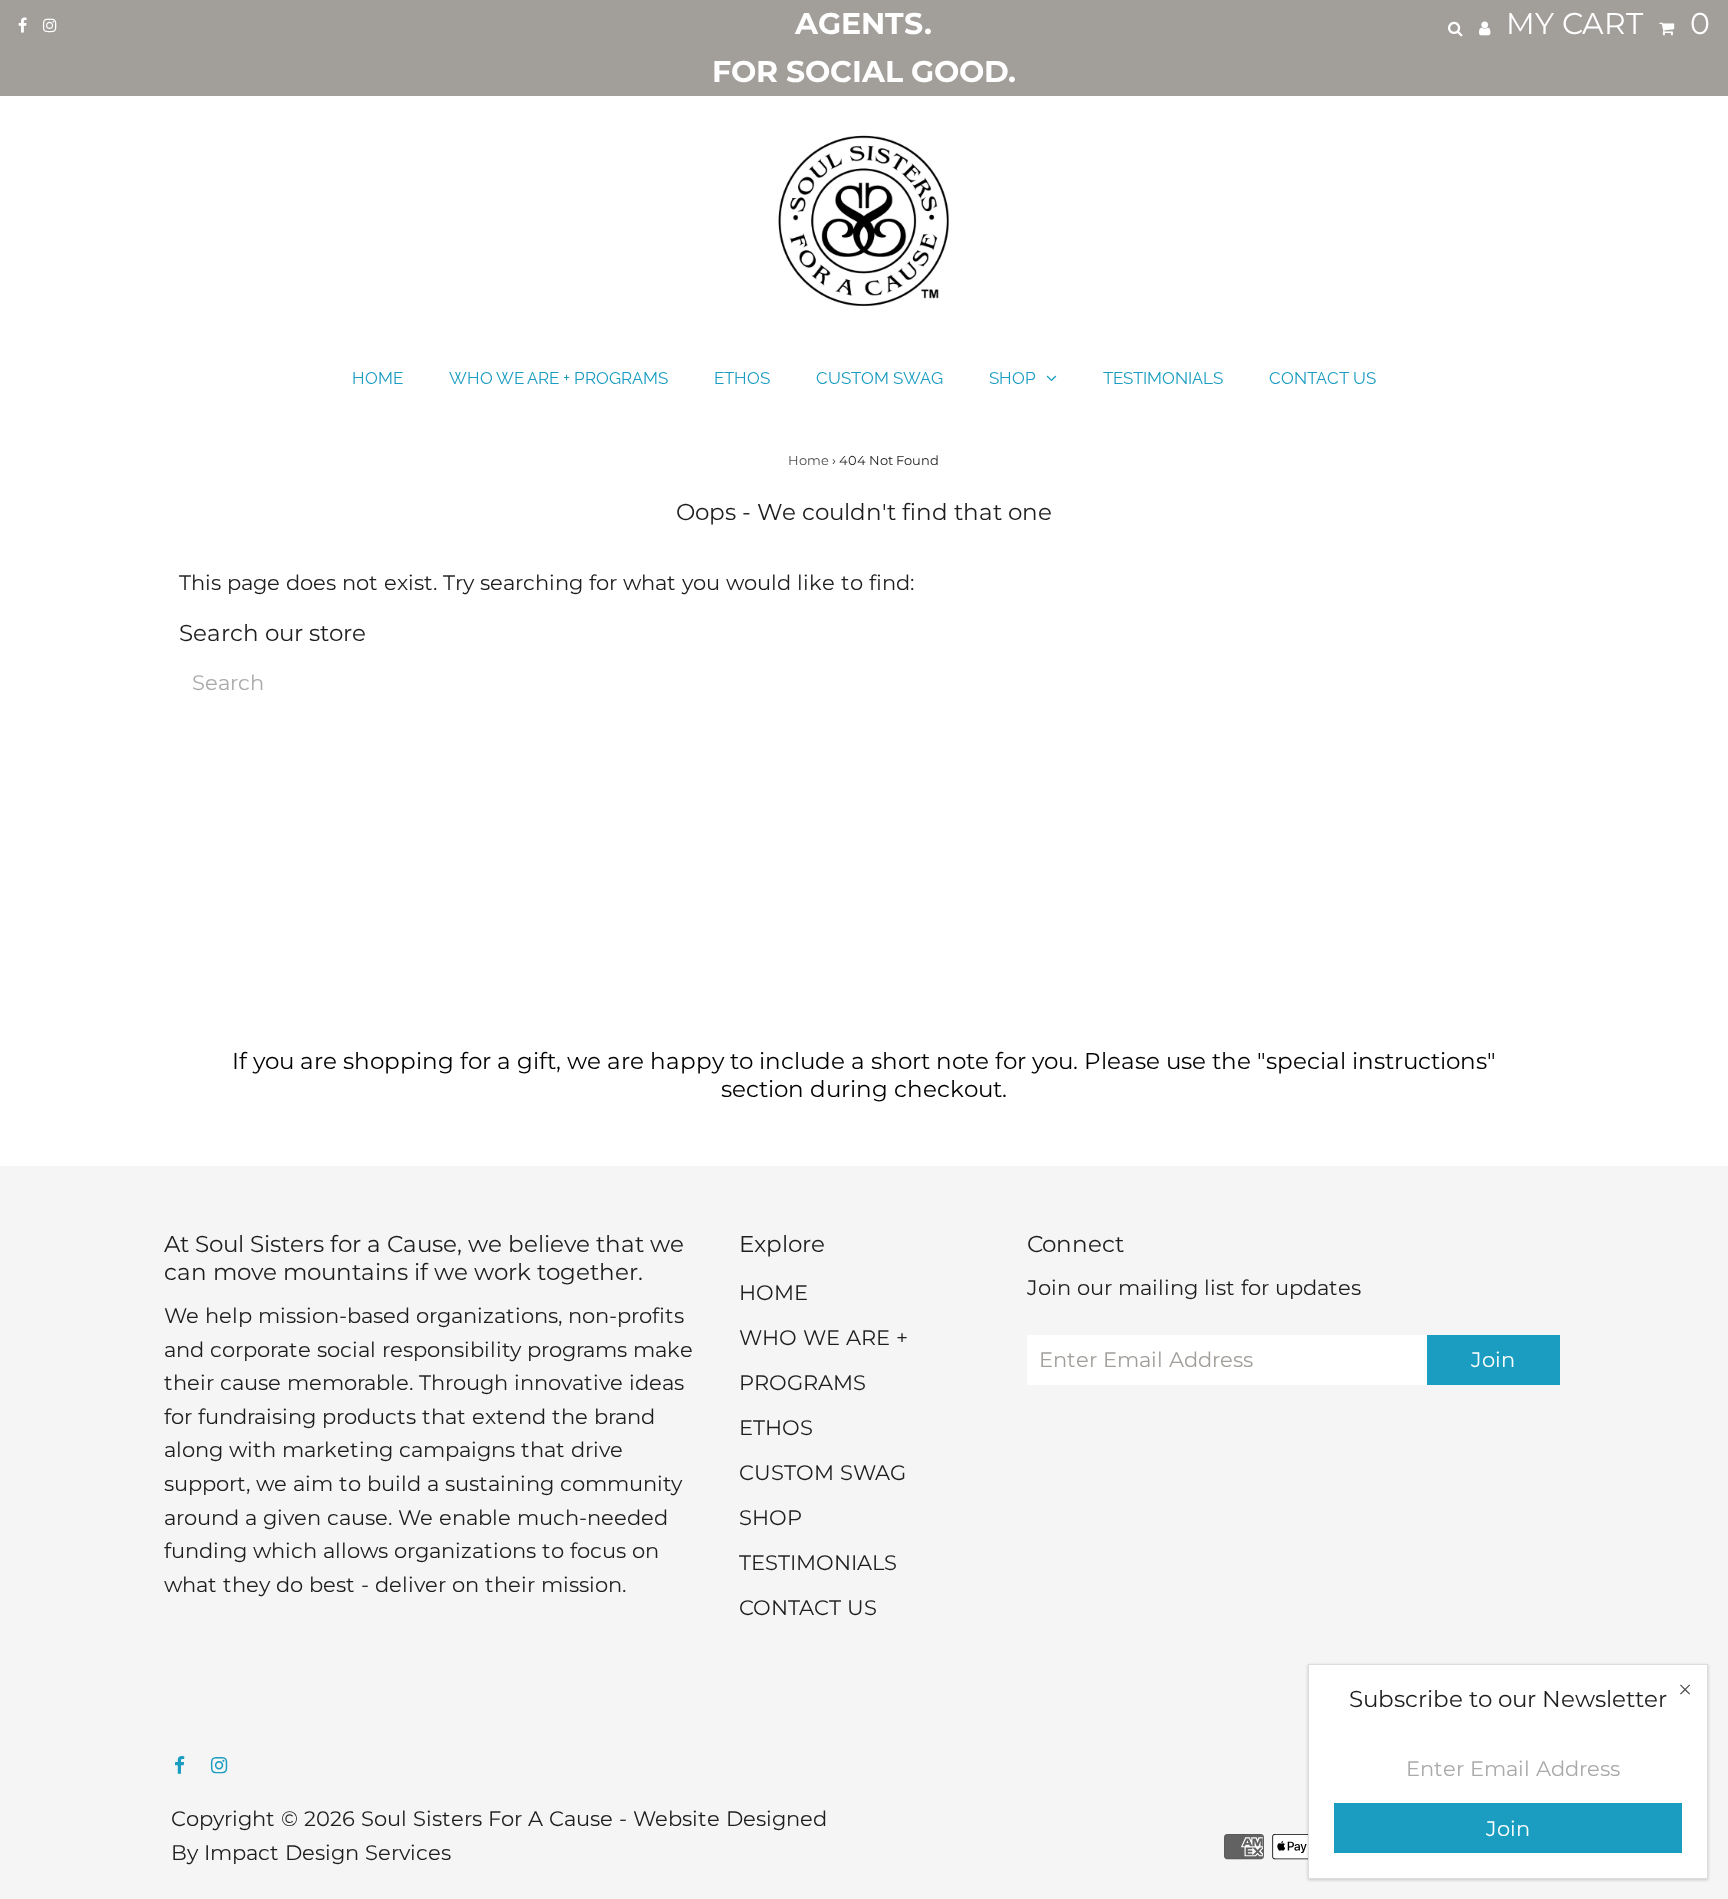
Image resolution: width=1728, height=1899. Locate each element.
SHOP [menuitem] (1012, 378)
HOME (773, 1292)
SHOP (770, 1517)
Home (808, 460)
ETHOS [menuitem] (742, 378)
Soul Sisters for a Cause (487, 1818)
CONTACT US (808, 1607)
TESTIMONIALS (818, 1562)
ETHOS (776, 1427)
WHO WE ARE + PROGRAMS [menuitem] (558, 378)
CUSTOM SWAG (822, 1472)
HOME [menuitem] (377, 378)
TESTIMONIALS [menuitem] (1163, 378)
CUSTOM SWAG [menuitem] (879, 378)
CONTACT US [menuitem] (1322, 378)
